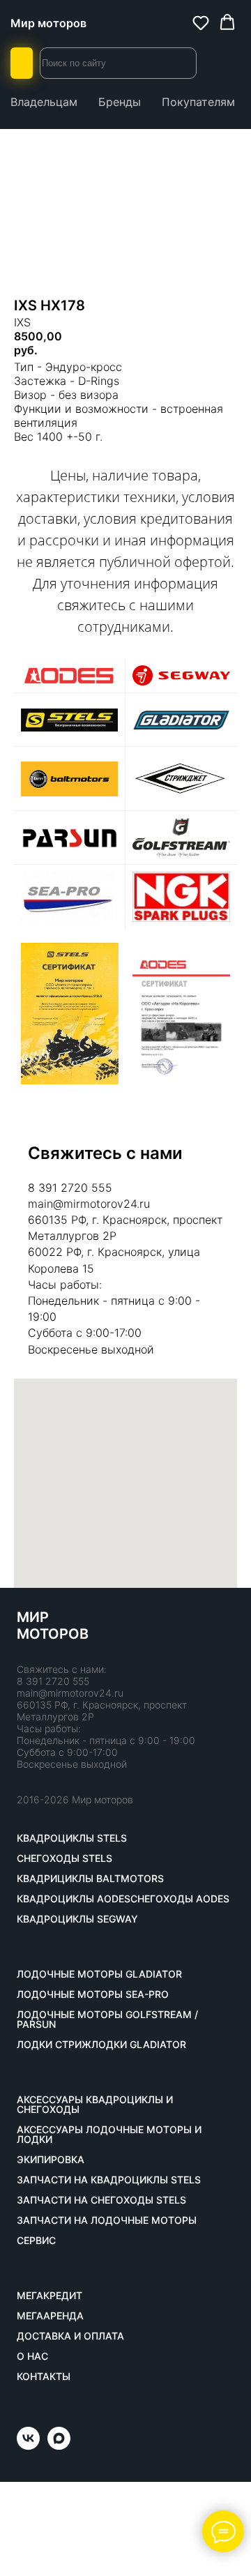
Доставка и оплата (70, 2336)
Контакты (44, 2377)
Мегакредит (50, 2296)
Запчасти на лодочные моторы (107, 2220)
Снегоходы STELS (64, 1858)
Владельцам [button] (44, 102)
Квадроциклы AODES (74, 1899)
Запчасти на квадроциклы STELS (109, 2180)
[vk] (28, 2446)
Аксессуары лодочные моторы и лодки (109, 2135)
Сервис (36, 2241)
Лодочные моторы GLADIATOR (99, 1974)
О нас (32, 2356)
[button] (201, 22)
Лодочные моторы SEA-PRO (93, 1994)
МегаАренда (50, 2316)
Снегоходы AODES (180, 1899)
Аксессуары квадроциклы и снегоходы (95, 2105)
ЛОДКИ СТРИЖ (54, 2045)
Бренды (120, 102)
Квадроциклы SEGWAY (77, 1919)
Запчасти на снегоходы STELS (101, 2200)
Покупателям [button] (198, 102)
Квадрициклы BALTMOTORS (90, 1879)
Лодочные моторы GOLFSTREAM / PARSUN (107, 2020)
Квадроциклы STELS (72, 1838)
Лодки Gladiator (139, 2045)
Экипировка (51, 2160)
